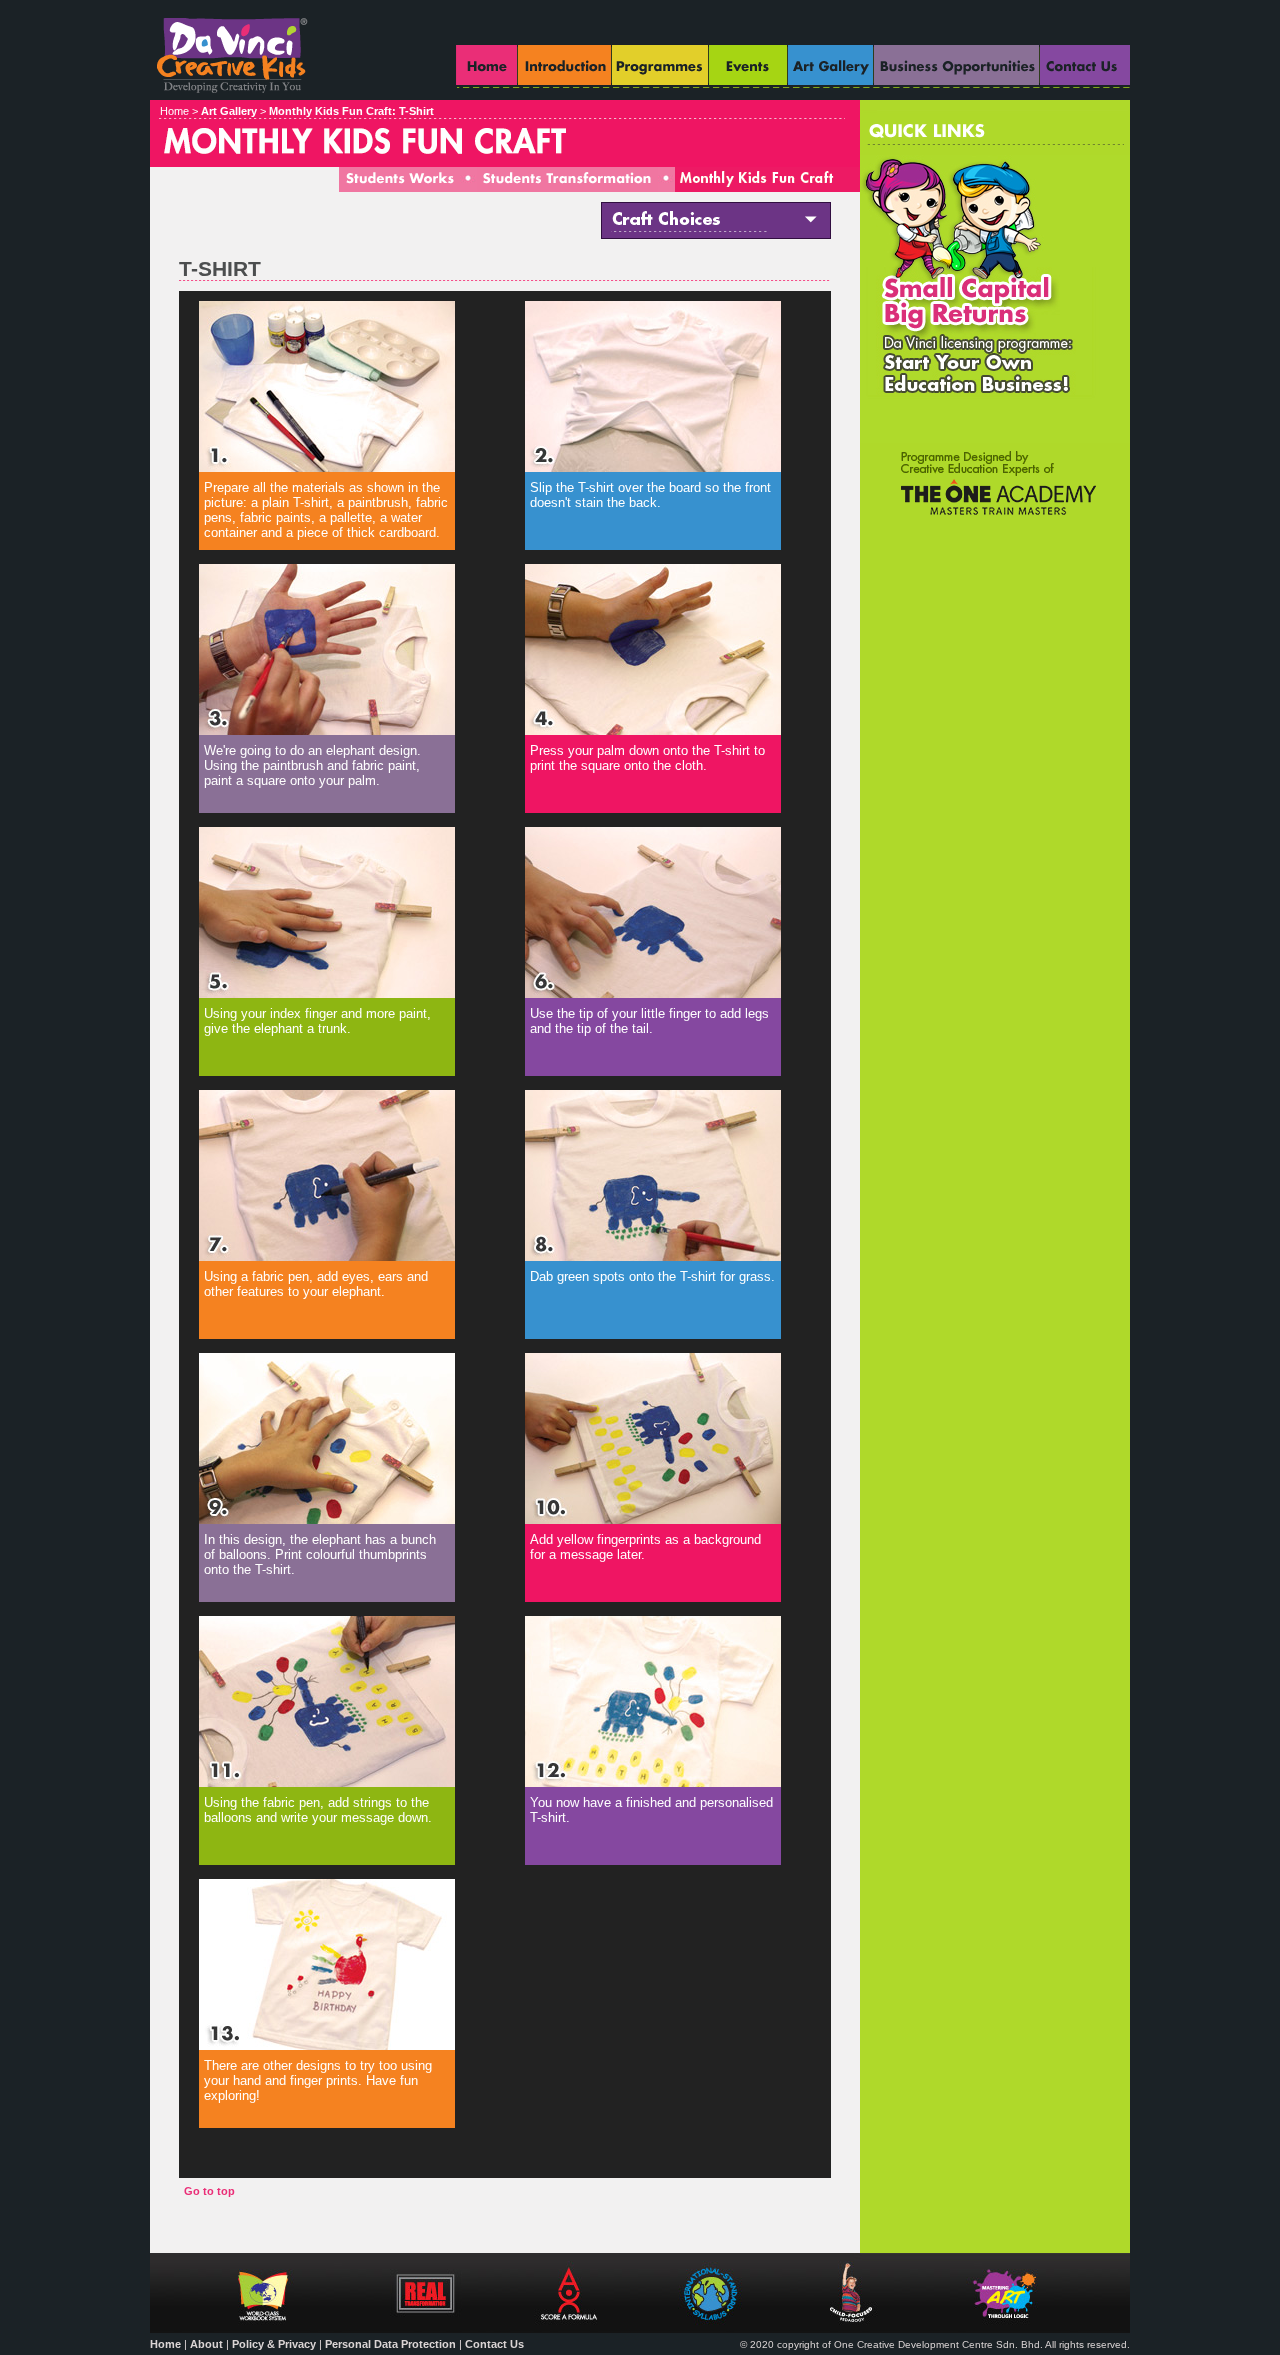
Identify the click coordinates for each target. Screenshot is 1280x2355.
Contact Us (494, 2344)
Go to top (209, 2191)
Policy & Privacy (274, 2344)
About (206, 2344)
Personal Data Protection (390, 2344)
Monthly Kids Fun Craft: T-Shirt (351, 111)
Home (165, 2344)
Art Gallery (229, 111)
